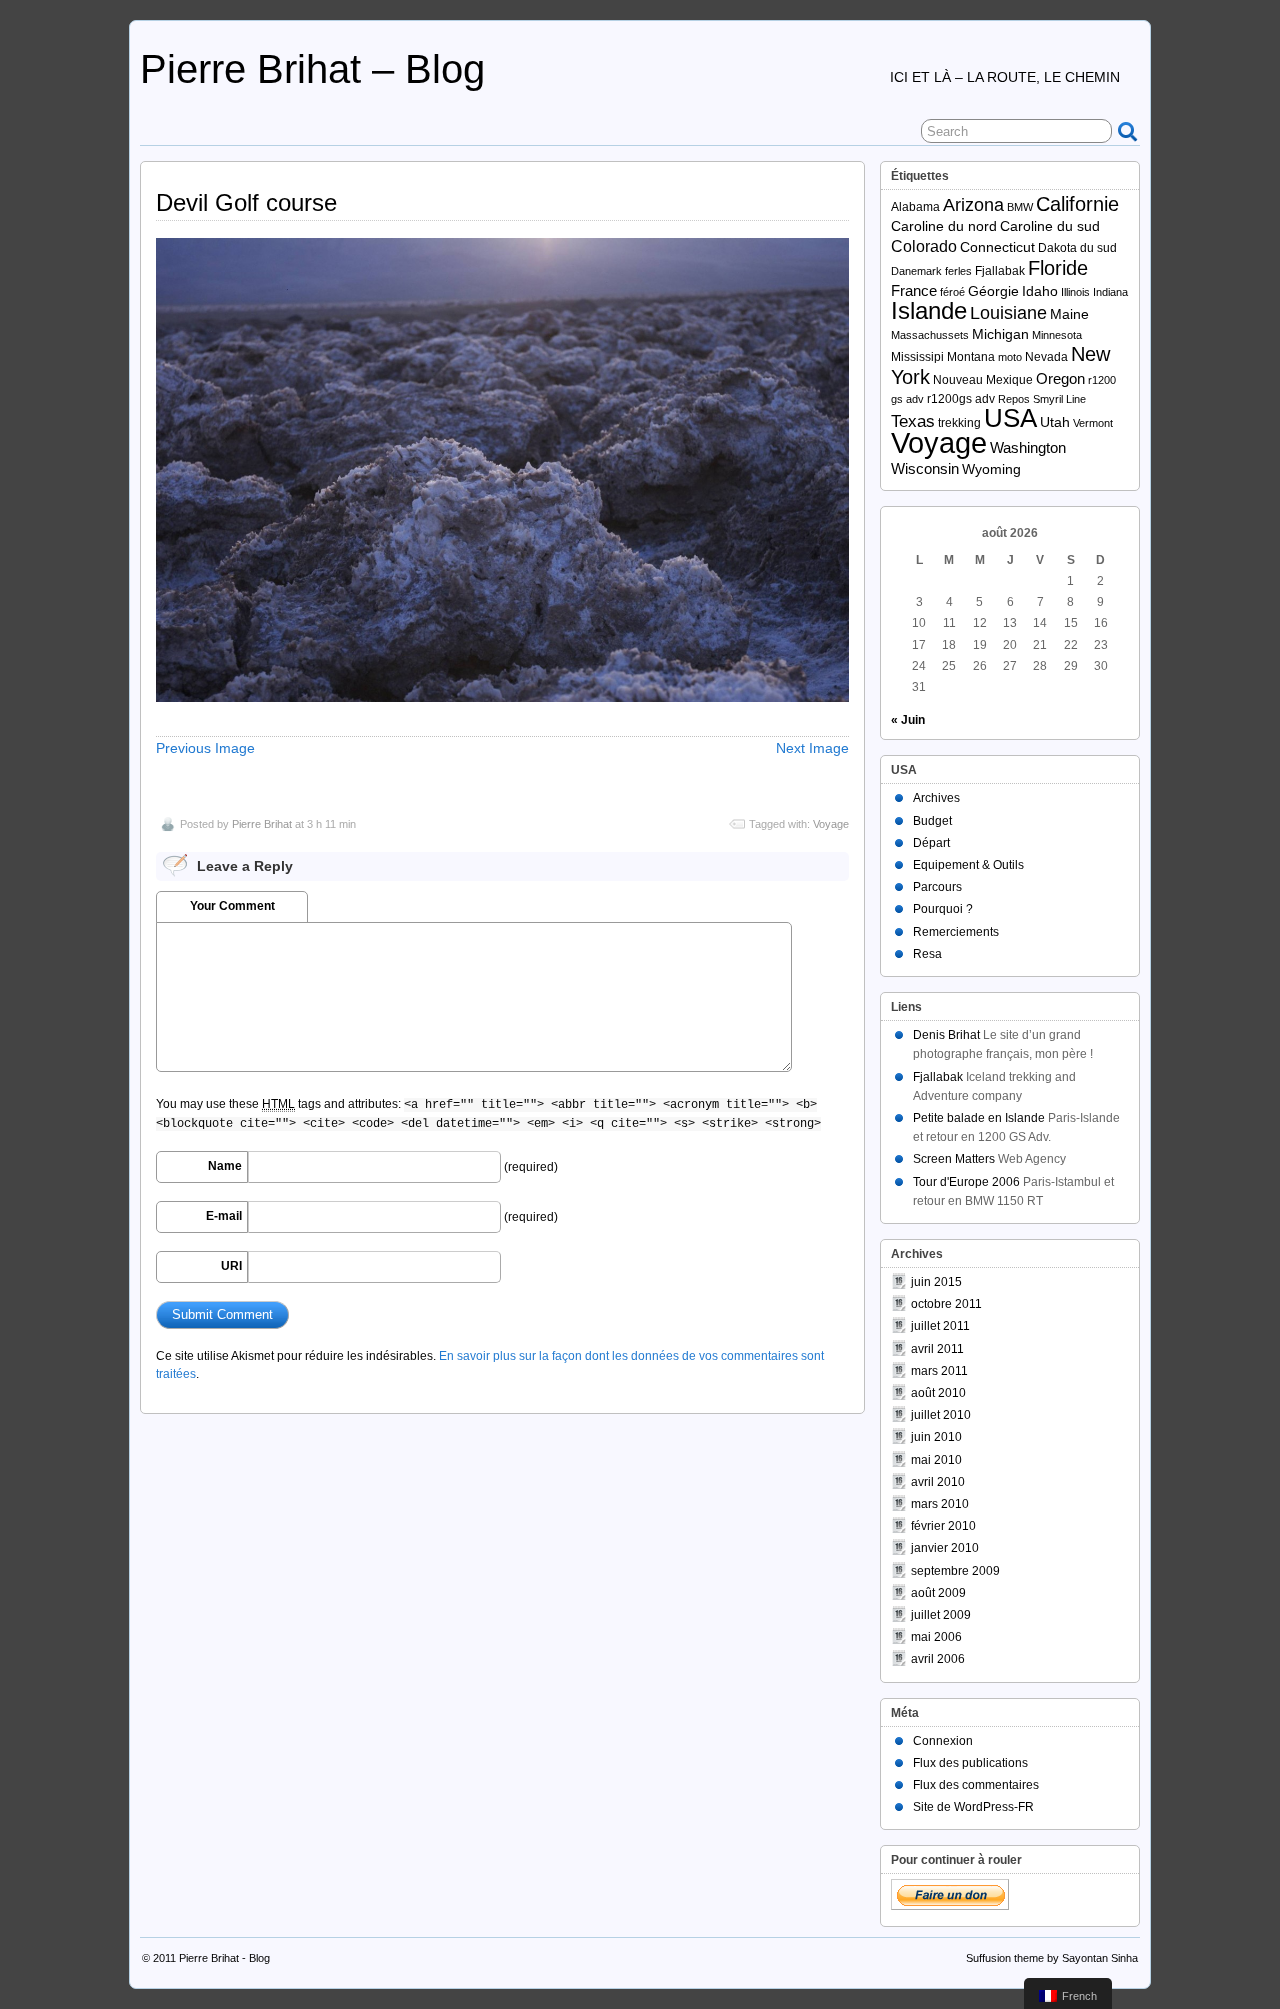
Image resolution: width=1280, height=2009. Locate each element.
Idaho (1040, 291)
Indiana (1110, 292)
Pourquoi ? (943, 909)
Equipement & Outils (968, 865)
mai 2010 (936, 1460)
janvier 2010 (945, 1548)
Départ (931, 843)
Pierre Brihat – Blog (312, 69)
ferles (958, 271)
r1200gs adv (961, 399)
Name (225, 1166)
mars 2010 (940, 1504)
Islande (929, 311)
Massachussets (930, 335)
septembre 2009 (955, 1571)
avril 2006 (938, 1659)
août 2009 (938, 1593)
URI (231, 1266)
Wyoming (991, 469)
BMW (1020, 207)
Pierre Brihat (262, 824)
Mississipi (917, 357)
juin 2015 (936, 1282)
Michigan (1000, 334)
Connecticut (997, 247)
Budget (932, 821)
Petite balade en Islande (979, 1118)
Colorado (924, 246)
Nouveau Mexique (983, 380)
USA (1010, 418)
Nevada (1046, 357)
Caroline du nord (944, 226)
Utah (1055, 422)
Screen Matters (954, 1159)
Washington (1028, 447)
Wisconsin (925, 468)
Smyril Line (1059, 399)
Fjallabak (1000, 271)
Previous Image (205, 748)
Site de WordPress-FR (973, 1807)
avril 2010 (938, 1482)
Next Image (812, 748)
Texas (913, 421)
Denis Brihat (946, 1035)
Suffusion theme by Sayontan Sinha (1052, 1958)
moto (1010, 357)
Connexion (943, 1741)
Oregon (1060, 378)
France (914, 290)
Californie (1077, 204)
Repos (1014, 399)
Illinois (1075, 292)
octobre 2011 (946, 1304)
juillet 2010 (941, 1415)
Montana (971, 357)
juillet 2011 (940, 1326)
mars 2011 (939, 1371)
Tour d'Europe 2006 (966, 1182)
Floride (1058, 268)
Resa (927, 954)
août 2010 (938, 1393)
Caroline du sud (1050, 226)
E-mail (224, 1216)
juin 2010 (936, 1437)
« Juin (908, 720)
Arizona (973, 205)
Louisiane (1008, 313)
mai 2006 (936, 1637)
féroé (952, 292)
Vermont (1093, 423)
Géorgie (993, 291)
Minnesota (1057, 335)
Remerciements (956, 932)
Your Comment (232, 906)
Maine (1069, 314)
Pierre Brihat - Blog (224, 1958)
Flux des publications (970, 1763)
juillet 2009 (941, 1615)
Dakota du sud (1077, 248)
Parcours (937, 887)
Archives (936, 798)
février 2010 (943, 1526)
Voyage (831, 824)
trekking (959, 423)
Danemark (916, 271)
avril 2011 (937, 1349)
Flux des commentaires (976, 1785)
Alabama (915, 207)
